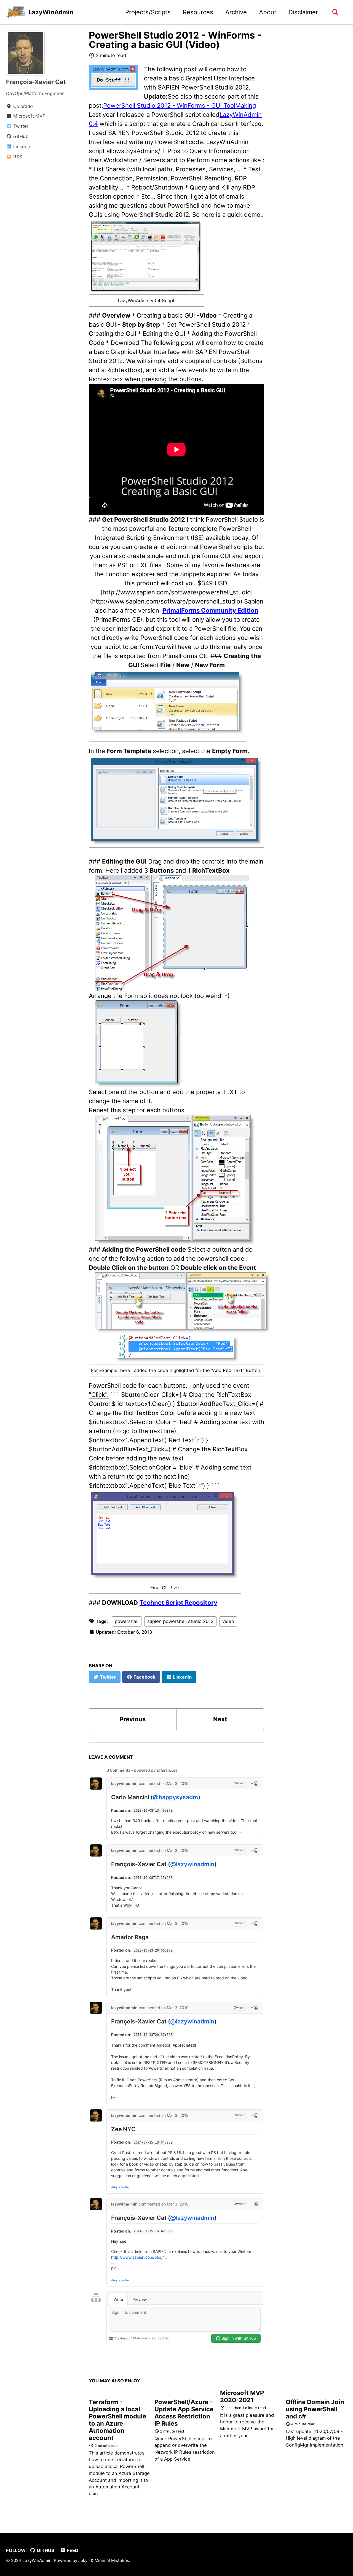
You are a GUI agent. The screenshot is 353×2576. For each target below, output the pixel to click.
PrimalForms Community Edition (210, 610)
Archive (236, 12)
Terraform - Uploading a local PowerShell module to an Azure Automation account (117, 2420)
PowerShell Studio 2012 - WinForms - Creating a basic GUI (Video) (175, 40)
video (228, 1621)
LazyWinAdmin (51, 12)
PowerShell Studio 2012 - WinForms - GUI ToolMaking (180, 105)
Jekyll (84, 2560)
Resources (198, 12)
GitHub (45, 2550)
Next (220, 1719)
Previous (133, 1719)
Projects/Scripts (148, 12)
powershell (127, 1621)
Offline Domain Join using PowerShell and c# (315, 2409)
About (268, 12)
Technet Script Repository (178, 1603)
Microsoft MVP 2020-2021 (242, 2396)
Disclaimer (303, 12)
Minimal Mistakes (112, 2560)
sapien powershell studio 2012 (180, 1621)
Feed (72, 2550)
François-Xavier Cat (36, 82)
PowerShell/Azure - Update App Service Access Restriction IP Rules (184, 2413)
